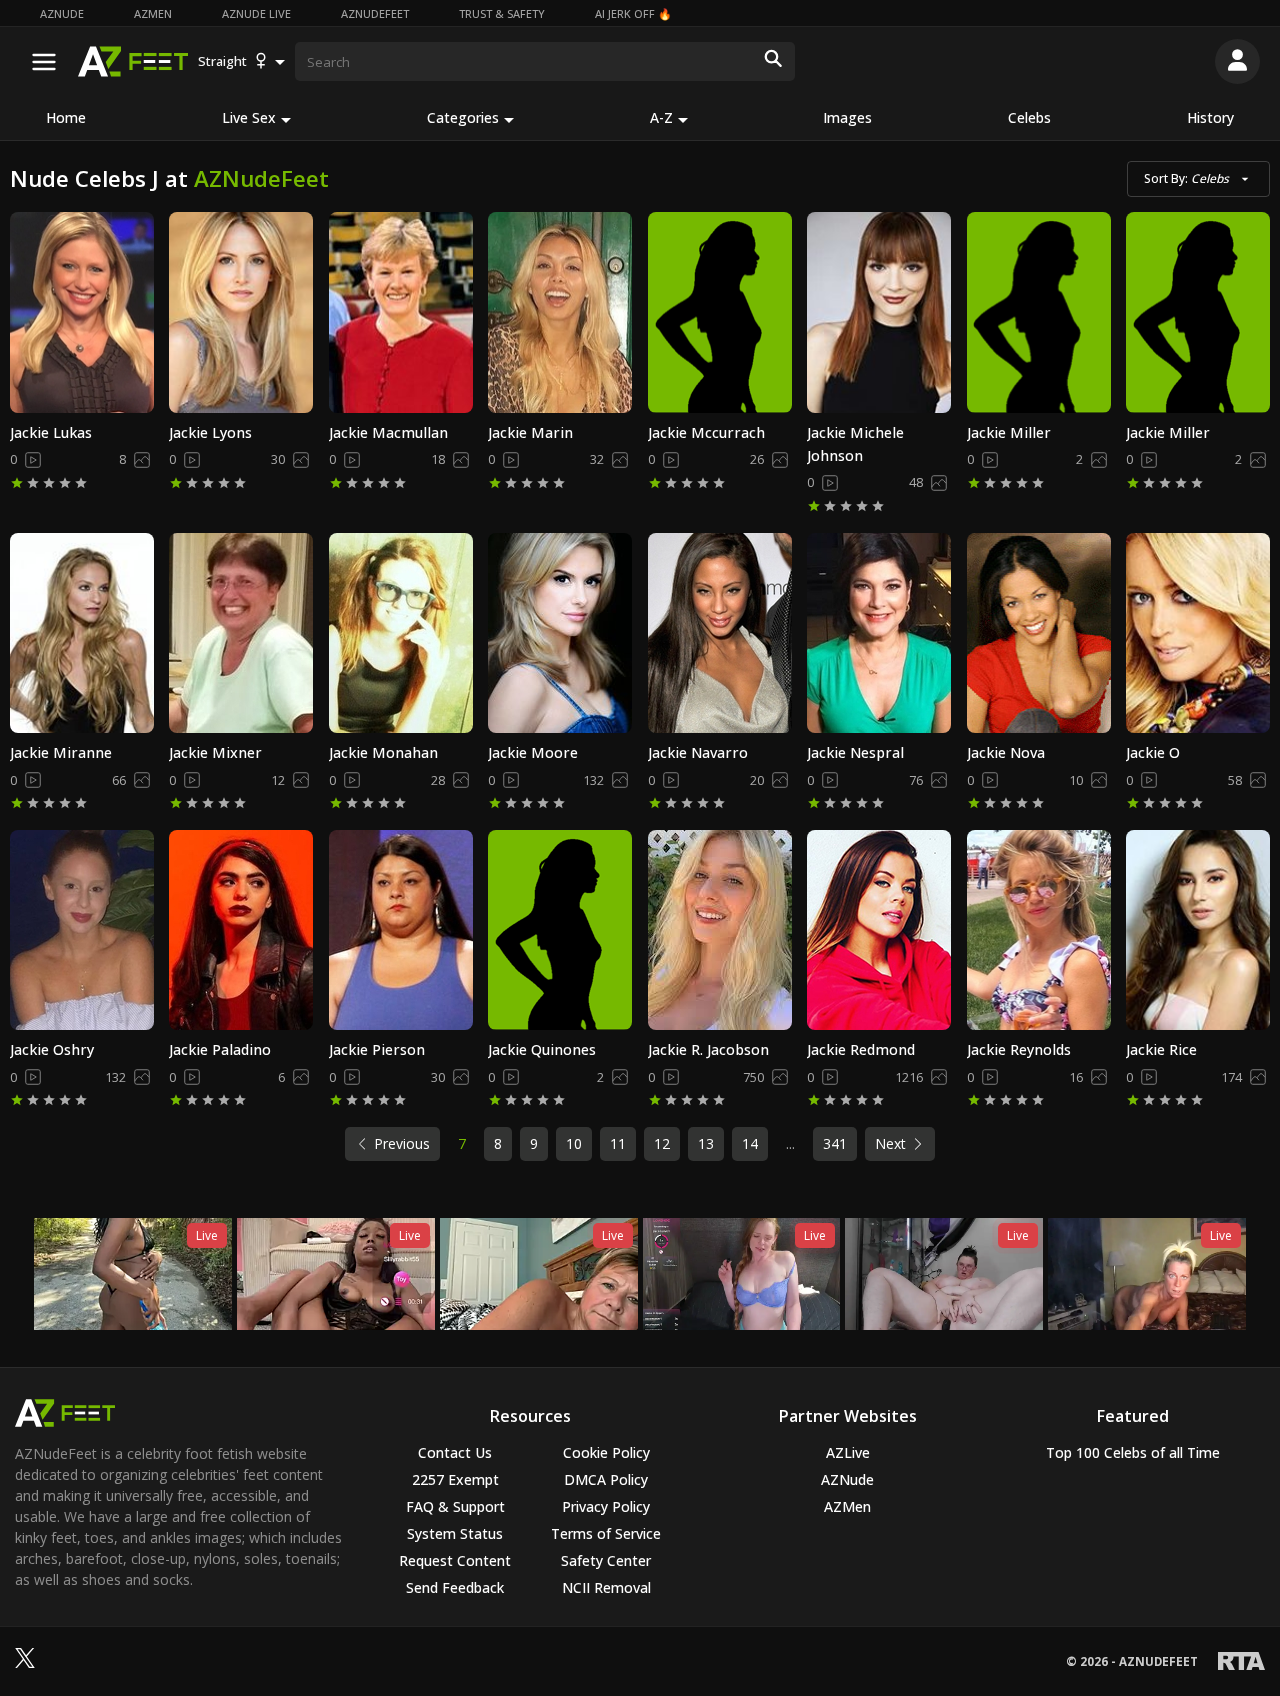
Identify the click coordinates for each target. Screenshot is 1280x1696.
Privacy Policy (606, 1506)
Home (66, 117)
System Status (455, 1533)
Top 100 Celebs (1133, 1452)
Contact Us (455, 1452)
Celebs (1029, 117)
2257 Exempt (455, 1479)
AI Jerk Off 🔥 (633, 13)
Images (847, 117)
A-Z (661, 117)
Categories (463, 117)
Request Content (455, 1560)
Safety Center (606, 1560)
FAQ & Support (455, 1506)
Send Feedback (455, 1587)
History (1210, 117)
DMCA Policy (606, 1479)
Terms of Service (606, 1533)
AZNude (62, 13)
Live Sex (249, 117)
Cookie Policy (606, 1452)
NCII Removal (606, 1587)
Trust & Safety (502, 13)
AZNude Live (256, 13)
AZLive (848, 1452)
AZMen (153, 13)
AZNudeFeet (375, 13)
